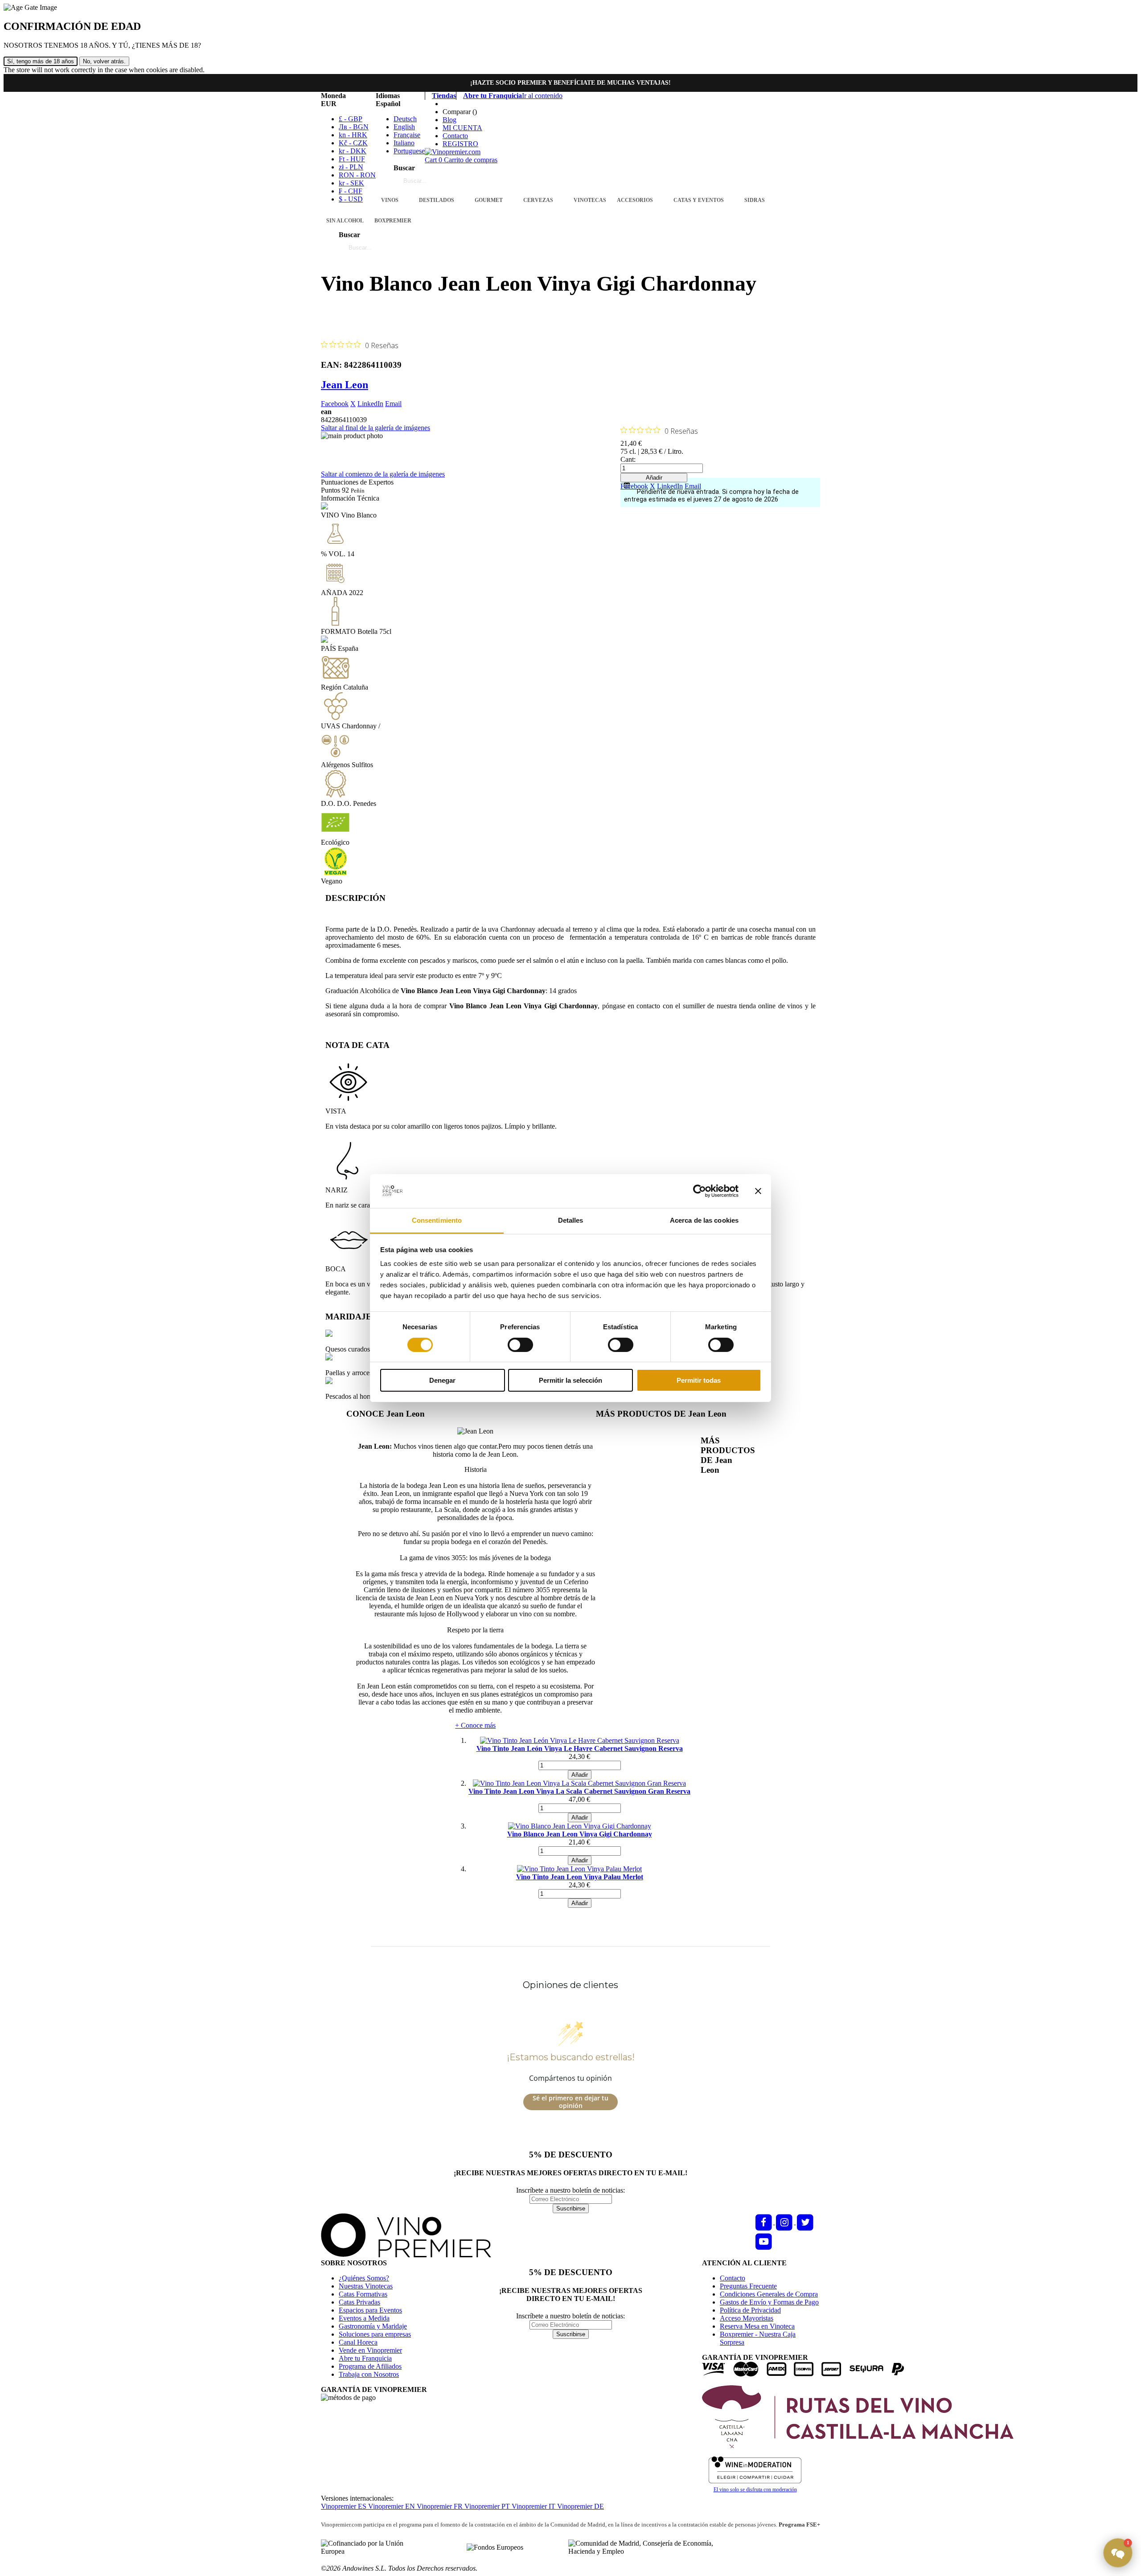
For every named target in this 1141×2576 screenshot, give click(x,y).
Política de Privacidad (750, 2310)
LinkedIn (370, 404)
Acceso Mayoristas (747, 2318)
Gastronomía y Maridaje (373, 2326)
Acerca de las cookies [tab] (704, 1220)
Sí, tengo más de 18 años (41, 61)
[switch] (520, 1345)
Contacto (455, 136)
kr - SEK (351, 183)
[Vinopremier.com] (453, 152)
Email (393, 404)
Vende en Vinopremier (370, 2350)
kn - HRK (353, 135)
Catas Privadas (359, 2302)
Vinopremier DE (581, 2506)
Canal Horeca (358, 2342)
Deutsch (405, 119)
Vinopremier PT (488, 2506)
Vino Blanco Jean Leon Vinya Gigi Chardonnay (580, 1834)
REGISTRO (460, 144)
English (404, 127)
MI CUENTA (462, 128)
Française (407, 135)
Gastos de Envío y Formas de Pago (769, 2302)
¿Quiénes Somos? (364, 2278)
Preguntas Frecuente (748, 2286)
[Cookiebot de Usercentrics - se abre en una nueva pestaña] (700, 1191)
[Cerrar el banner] (758, 1191)
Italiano (404, 143)
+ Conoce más (475, 1725)
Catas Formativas (363, 2294)
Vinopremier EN (392, 2506)
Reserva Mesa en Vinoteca (757, 2326)
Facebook (335, 404)
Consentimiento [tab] (437, 1220)
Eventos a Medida (364, 2318)
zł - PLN (351, 167)
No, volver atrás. (104, 61)
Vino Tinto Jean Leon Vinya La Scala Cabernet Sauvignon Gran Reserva (579, 1791)
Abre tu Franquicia (365, 2358)
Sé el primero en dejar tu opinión (570, 2102)
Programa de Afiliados (370, 2366)
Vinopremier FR (441, 2506)
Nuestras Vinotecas (366, 2286)
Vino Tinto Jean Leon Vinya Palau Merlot (580, 1877)
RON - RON (357, 175)
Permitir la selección (570, 1380)
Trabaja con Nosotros (369, 2374)
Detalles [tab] (571, 1220)
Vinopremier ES (345, 2506)
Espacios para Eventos (370, 2310)
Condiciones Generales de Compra (769, 2294)
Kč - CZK (353, 143)
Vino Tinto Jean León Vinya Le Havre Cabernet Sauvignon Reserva (580, 1748)
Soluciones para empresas (375, 2334)
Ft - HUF (352, 159)
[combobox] (449, 181)
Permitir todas (699, 1380)
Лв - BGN (354, 127)
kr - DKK (353, 151)
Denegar (442, 1380)
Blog (449, 120)
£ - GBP (351, 119)
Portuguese (409, 151)
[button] (1118, 2553)
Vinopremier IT (534, 2506)
